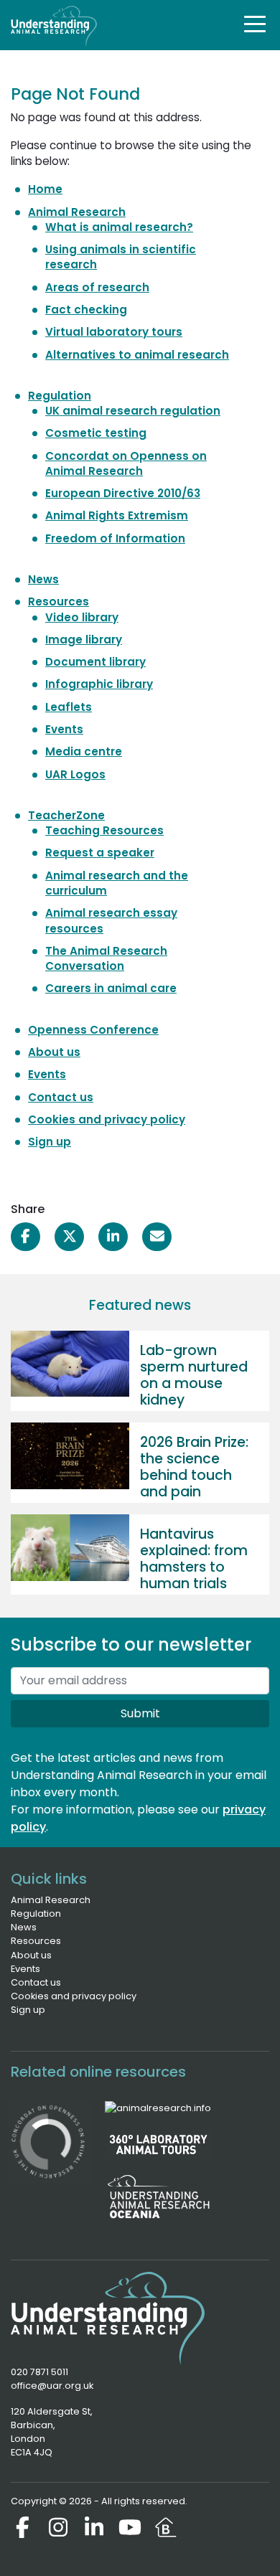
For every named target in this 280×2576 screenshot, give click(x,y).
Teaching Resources (104, 830)
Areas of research (97, 287)
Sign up (50, 1142)
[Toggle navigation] (255, 24)
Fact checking (86, 310)
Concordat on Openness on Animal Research (126, 463)
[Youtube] (130, 2527)
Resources (59, 601)
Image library (84, 640)
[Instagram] (58, 2527)
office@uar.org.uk (52, 2386)
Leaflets (69, 707)
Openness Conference (93, 1030)
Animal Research (77, 212)
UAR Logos (75, 774)
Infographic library (99, 684)
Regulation (60, 396)
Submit (140, 1713)
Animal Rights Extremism (117, 515)
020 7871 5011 (39, 2372)
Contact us (61, 1097)
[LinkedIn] (94, 2527)
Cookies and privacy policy (107, 1119)
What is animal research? (119, 227)
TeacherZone (66, 815)
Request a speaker (100, 853)
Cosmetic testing (96, 433)
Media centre (84, 751)
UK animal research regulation (133, 411)
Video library (82, 617)
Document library (95, 662)
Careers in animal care (111, 988)
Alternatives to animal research (137, 355)
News (43, 579)
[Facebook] (22, 2527)
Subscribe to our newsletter (131, 1645)
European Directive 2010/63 (123, 493)
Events (64, 729)
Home (45, 189)
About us (54, 1052)
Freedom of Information (115, 538)
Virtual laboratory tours (114, 332)
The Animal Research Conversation (106, 958)
